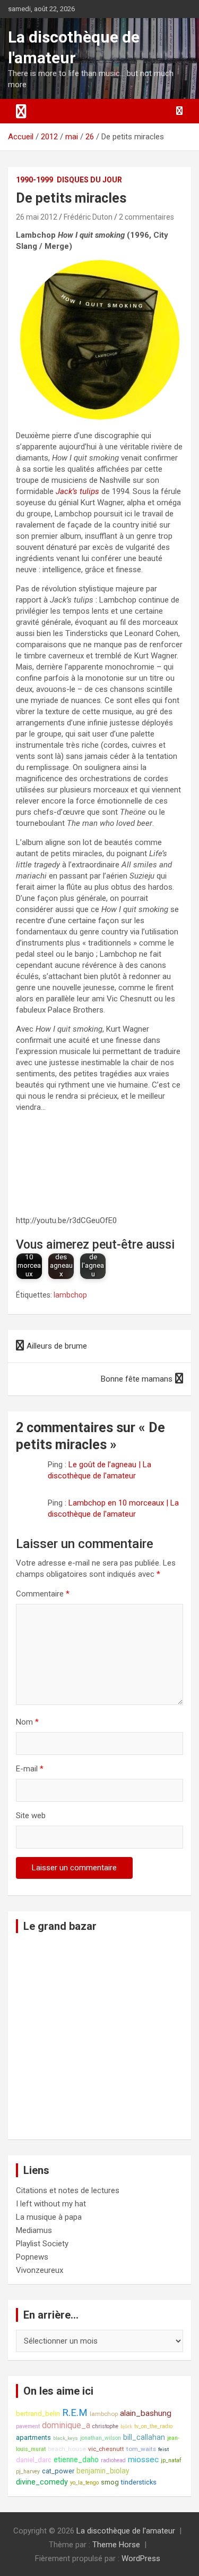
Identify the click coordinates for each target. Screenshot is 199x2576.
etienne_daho (76, 2460)
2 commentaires (146, 217)
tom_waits (141, 2449)
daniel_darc (34, 2460)
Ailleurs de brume (57, 1346)
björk (126, 2426)
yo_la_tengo (84, 2483)
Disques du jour (89, 180)
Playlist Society (42, 2244)
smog (110, 2482)
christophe (105, 2426)
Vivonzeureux (40, 2270)
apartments (33, 2437)
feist (163, 2449)
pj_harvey (28, 2472)
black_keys (66, 2438)
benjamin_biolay (103, 2471)
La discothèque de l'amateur (126, 2531)
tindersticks (139, 2482)
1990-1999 (34, 180)
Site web (31, 1816)
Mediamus (34, 2230)
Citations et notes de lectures (68, 2190)
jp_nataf (171, 2460)
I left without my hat (51, 2204)
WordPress (141, 2558)
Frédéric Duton (88, 217)
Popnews (32, 2257)
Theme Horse (116, 2545)
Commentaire (43, 1594)
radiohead (113, 2460)
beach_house (67, 2449)
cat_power (58, 2471)
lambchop (70, 1295)
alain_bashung (146, 2413)
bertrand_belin (38, 2414)
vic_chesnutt (106, 2449)
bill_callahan (144, 2437)
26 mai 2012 (37, 217)
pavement (28, 2426)
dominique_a (66, 2425)
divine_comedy (42, 2482)
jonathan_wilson (101, 2438)
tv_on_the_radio (153, 2426)
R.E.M (75, 2413)
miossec (143, 2460)
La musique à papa (49, 2217)
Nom (27, 1722)
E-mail (30, 1769)
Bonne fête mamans (137, 1379)
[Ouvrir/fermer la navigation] (21, 111)
